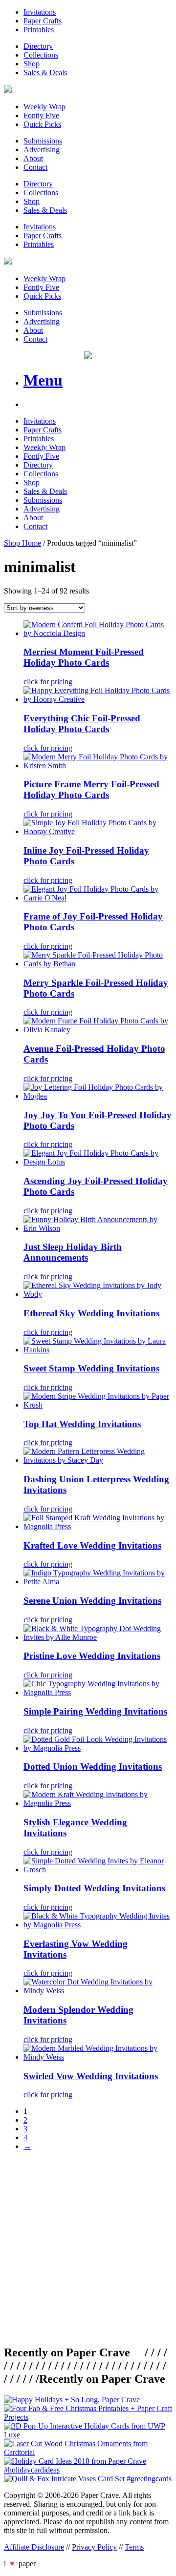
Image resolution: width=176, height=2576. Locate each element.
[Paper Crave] (8, 90)
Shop (32, 64)
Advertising (42, 150)
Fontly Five (41, 115)
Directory (38, 46)
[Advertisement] (88, 2247)
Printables (39, 30)
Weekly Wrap (44, 107)
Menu (43, 380)
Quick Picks (42, 124)
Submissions (43, 141)
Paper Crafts (43, 21)
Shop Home (22, 543)
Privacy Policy (94, 2547)
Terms (134, 2547)
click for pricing (48, 682)
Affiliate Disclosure (34, 2547)
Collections (41, 55)
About (33, 158)
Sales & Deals (45, 72)
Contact (35, 167)
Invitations (40, 12)
